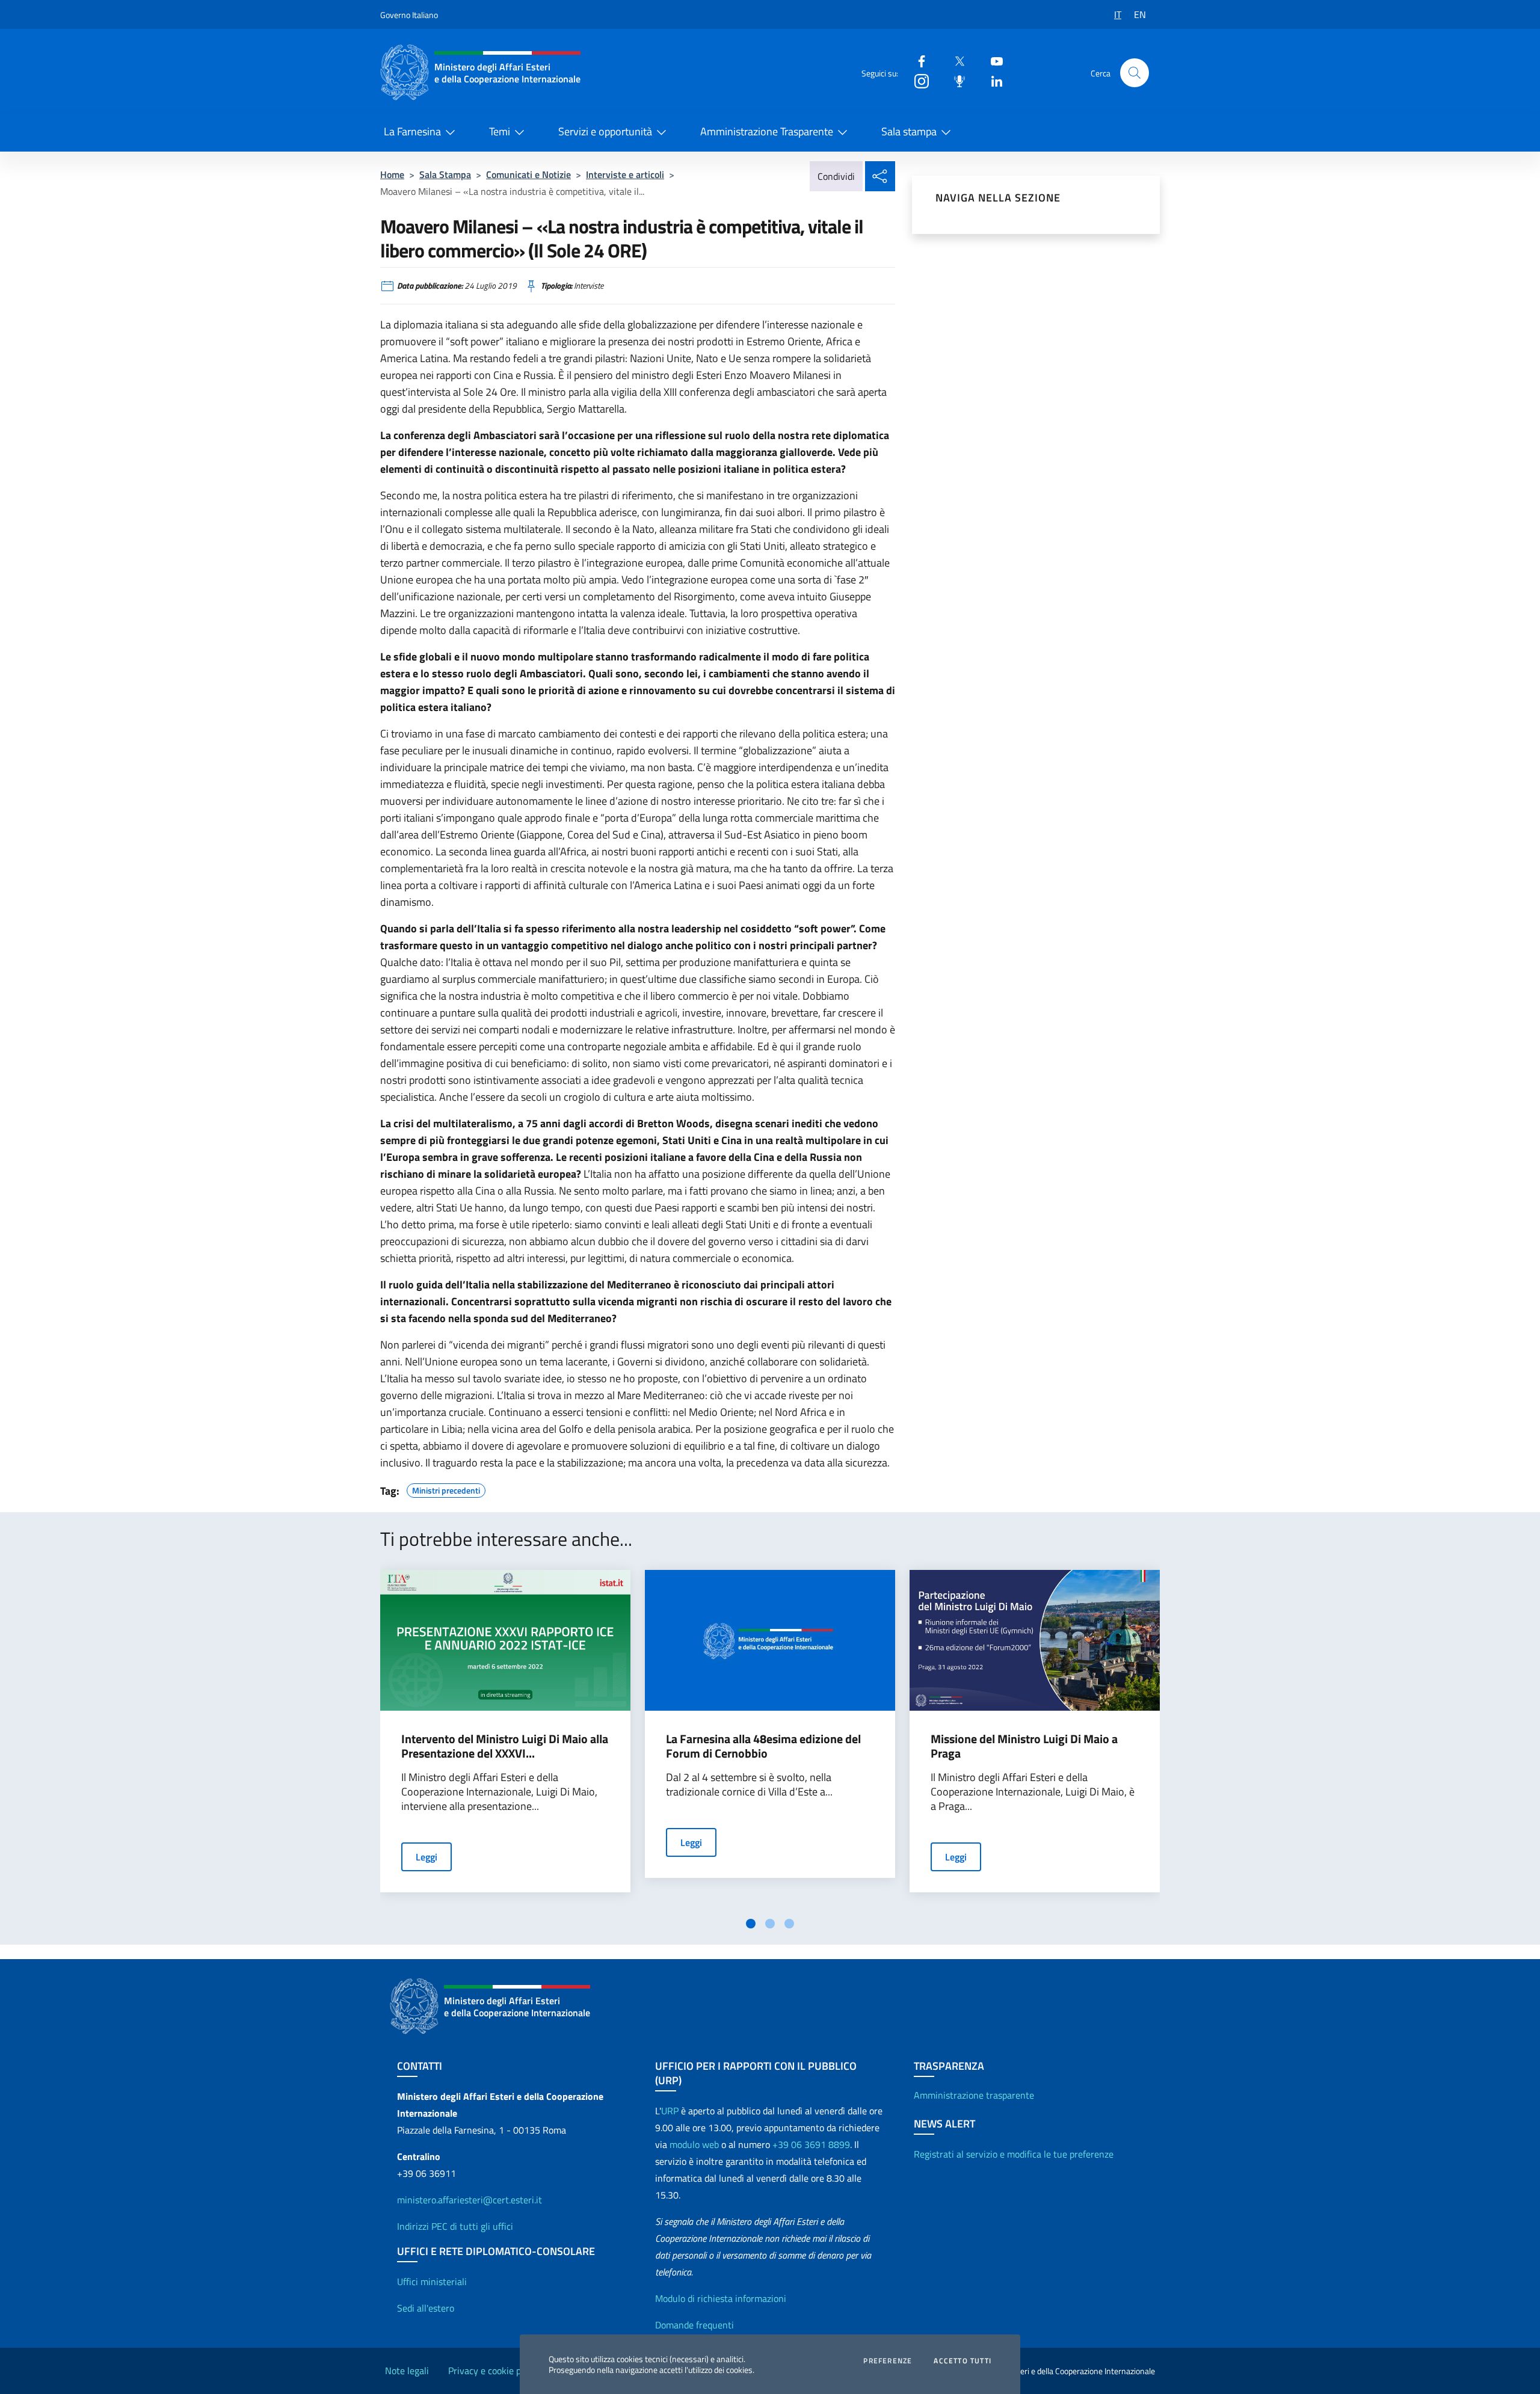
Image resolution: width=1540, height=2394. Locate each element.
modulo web (694, 2144)
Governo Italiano (409, 15)
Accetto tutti (962, 2361)
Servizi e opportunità (605, 131)
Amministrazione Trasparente (767, 131)
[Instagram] (917, 80)
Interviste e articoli (625, 174)
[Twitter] (955, 60)
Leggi (427, 1857)
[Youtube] (992, 60)
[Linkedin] (992, 80)
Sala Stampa (445, 174)
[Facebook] (917, 60)
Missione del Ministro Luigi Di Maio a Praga (1024, 1746)
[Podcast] (955, 80)
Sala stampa (909, 131)
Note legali (407, 2371)
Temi (500, 131)
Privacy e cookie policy (494, 2371)
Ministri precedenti (446, 1489)
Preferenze (888, 2361)
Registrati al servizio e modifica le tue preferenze (1014, 2154)
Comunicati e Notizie (528, 174)
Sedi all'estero (426, 2308)
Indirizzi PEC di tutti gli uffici (455, 2226)
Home (392, 174)
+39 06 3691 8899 (811, 2144)
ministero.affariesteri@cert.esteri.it (470, 2200)
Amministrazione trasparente (974, 2095)
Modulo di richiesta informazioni (721, 2298)
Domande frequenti (695, 2325)
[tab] (751, 1924)
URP (670, 2111)
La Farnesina (412, 131)
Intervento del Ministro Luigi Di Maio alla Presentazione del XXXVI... (505, 1746)
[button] (1135, 73)
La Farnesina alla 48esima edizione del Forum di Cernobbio (763, 1746)
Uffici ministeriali (432, 2282)
